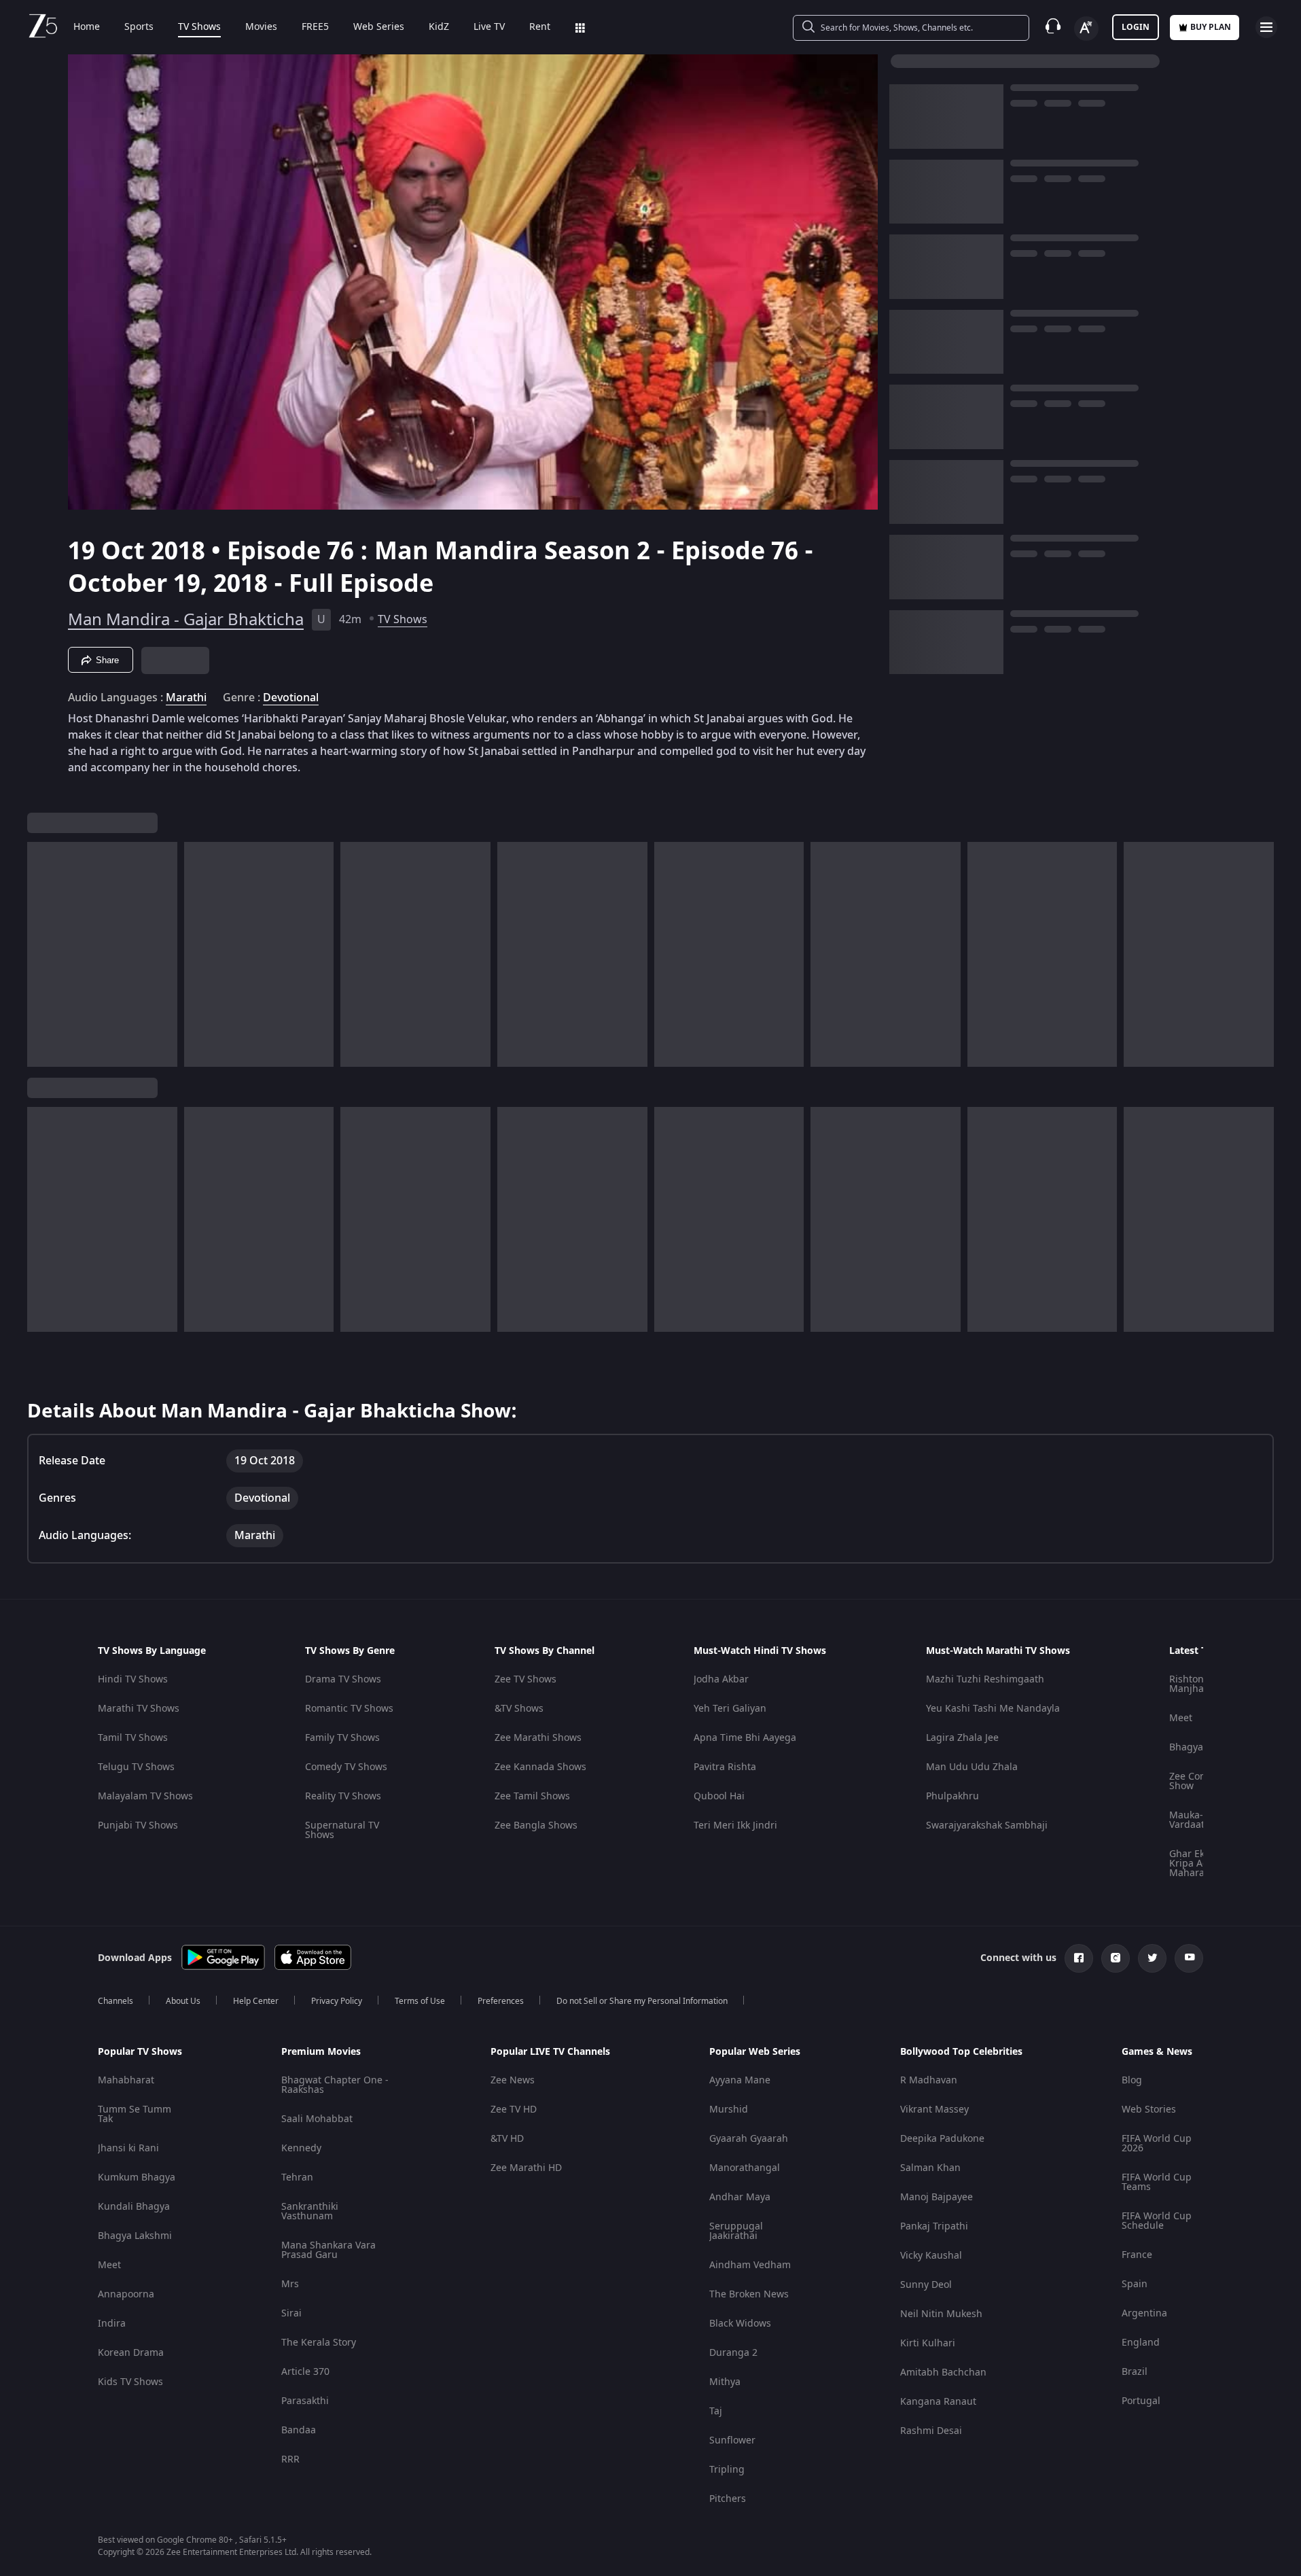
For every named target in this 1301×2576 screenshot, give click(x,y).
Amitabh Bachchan (943, 2372)
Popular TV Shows (140, 2052)
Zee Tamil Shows (532, 1796)
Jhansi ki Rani (128, 2148)
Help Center (256, 2001)
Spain (1135, 2284)
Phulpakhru (952, 1796)
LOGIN (1136, 27)
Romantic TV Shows (349, 1709)
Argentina (1144, 2313)
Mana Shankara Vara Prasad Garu (328, 2250)
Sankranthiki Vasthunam (310, 2211)
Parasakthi (305, 2401)
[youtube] (1189, 1958)
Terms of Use (420, 2001)
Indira (112, 2324)
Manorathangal (745, 2168)
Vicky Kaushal (931, 2256)
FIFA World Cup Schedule (1157, 2221)
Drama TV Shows (343, 1679)
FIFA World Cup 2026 (1157, 2143)
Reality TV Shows (343, 1796)
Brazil (1135, 2372)
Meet (1181, 1718)
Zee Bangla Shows (536, 1825)
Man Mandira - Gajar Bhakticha (186, 620)
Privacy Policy (337, 2001)
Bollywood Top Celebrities (961, 2052)
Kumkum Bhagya (137, 2177)
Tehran (297, 2177)
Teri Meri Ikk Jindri (735, 1825)
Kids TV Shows (130, 2382)
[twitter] (1152, 1958)
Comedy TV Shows (346, 1767)
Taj (716, 2411)
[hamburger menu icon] (1266, 27)
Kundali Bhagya (134, 2207)
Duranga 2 (733, 2353)
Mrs (290, 2284)
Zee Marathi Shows (538, 1738)
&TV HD (507, 2139)
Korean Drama (131, 2353)
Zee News (513, 2080)
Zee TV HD (514, 2110)
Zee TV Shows (525, 1679)
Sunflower (732, 2440)
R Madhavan (929, 2080)
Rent (540, 27)
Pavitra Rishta (725, 1767)
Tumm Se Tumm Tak (135, 2114)
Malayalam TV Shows (145, 1796)
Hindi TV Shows (133, 1679)
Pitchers (728, 2499)
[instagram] (1116, 1958)
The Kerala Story (319, 2343)
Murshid (729, 2110)
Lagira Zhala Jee (962, 1738)
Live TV (489, 27)
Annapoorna (126, 2294)
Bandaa (299, 2430)
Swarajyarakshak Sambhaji (987, 1825)
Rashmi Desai (931, 2431)
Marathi (186, 698)
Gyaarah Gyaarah (749, 2139)
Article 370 (305, 2372)
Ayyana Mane (740, 2080)
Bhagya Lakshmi (135, 2236)
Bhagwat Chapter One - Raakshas (335, 2085)
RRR (290, 2459)
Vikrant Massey (934, 2110)
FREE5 (315, 27)
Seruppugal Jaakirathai (736, 2231)
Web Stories (1149, 2110)
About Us (183, 2001)
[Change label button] (1086, 29)
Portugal (1141, 2401)
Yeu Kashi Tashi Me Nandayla (993, 1709)
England (1141, 2343)
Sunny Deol (926, 2285)
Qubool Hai (719, 1796)
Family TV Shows (342, 1738)
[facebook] (1079, 1958)
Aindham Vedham (750, 2265)
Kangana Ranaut (938, 2402)
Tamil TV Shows (133, 1738)
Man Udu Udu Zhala (972, 1767)
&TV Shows (519, 1709)
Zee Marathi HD (526, 2168)
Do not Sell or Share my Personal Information (642, 2001)
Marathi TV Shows (139, 1709)
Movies (261, 27)
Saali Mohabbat (317, 2119)
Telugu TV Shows (136, 1767)
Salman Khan (930, 2168)
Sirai (291, 2313)
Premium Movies (321, 2052)
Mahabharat (126, 2080)
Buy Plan (1211, 27)
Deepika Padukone (942, 2139)
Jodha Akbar (721, 1679)
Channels (115, 2001)
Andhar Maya (740, 2197)
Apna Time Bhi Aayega (745, 1738)
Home (87, 27)
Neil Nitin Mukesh (941, 2314)
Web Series (379, 27)
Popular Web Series (755, 2052)
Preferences (501, 2001)
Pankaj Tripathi (934, 2226)
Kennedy (301, 2148)
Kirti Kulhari (928, 2343)
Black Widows (740, 2324)
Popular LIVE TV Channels (550, 2052)
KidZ (439, 27)
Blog (1132, 2080)
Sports (139, 27)
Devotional (291, 698)
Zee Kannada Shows (540, 1767)
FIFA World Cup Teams (1157, 2182)
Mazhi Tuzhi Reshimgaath (985, 1679)
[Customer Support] (1053, 27)
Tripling (727, 2470)
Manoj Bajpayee (937, 2197)
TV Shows (199, 27)
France (1137, 2255)
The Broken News (749, 2294)
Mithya (725, 2382)
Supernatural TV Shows (342, 1830)
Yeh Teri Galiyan (730, 1709)
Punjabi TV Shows (138, 1825)
